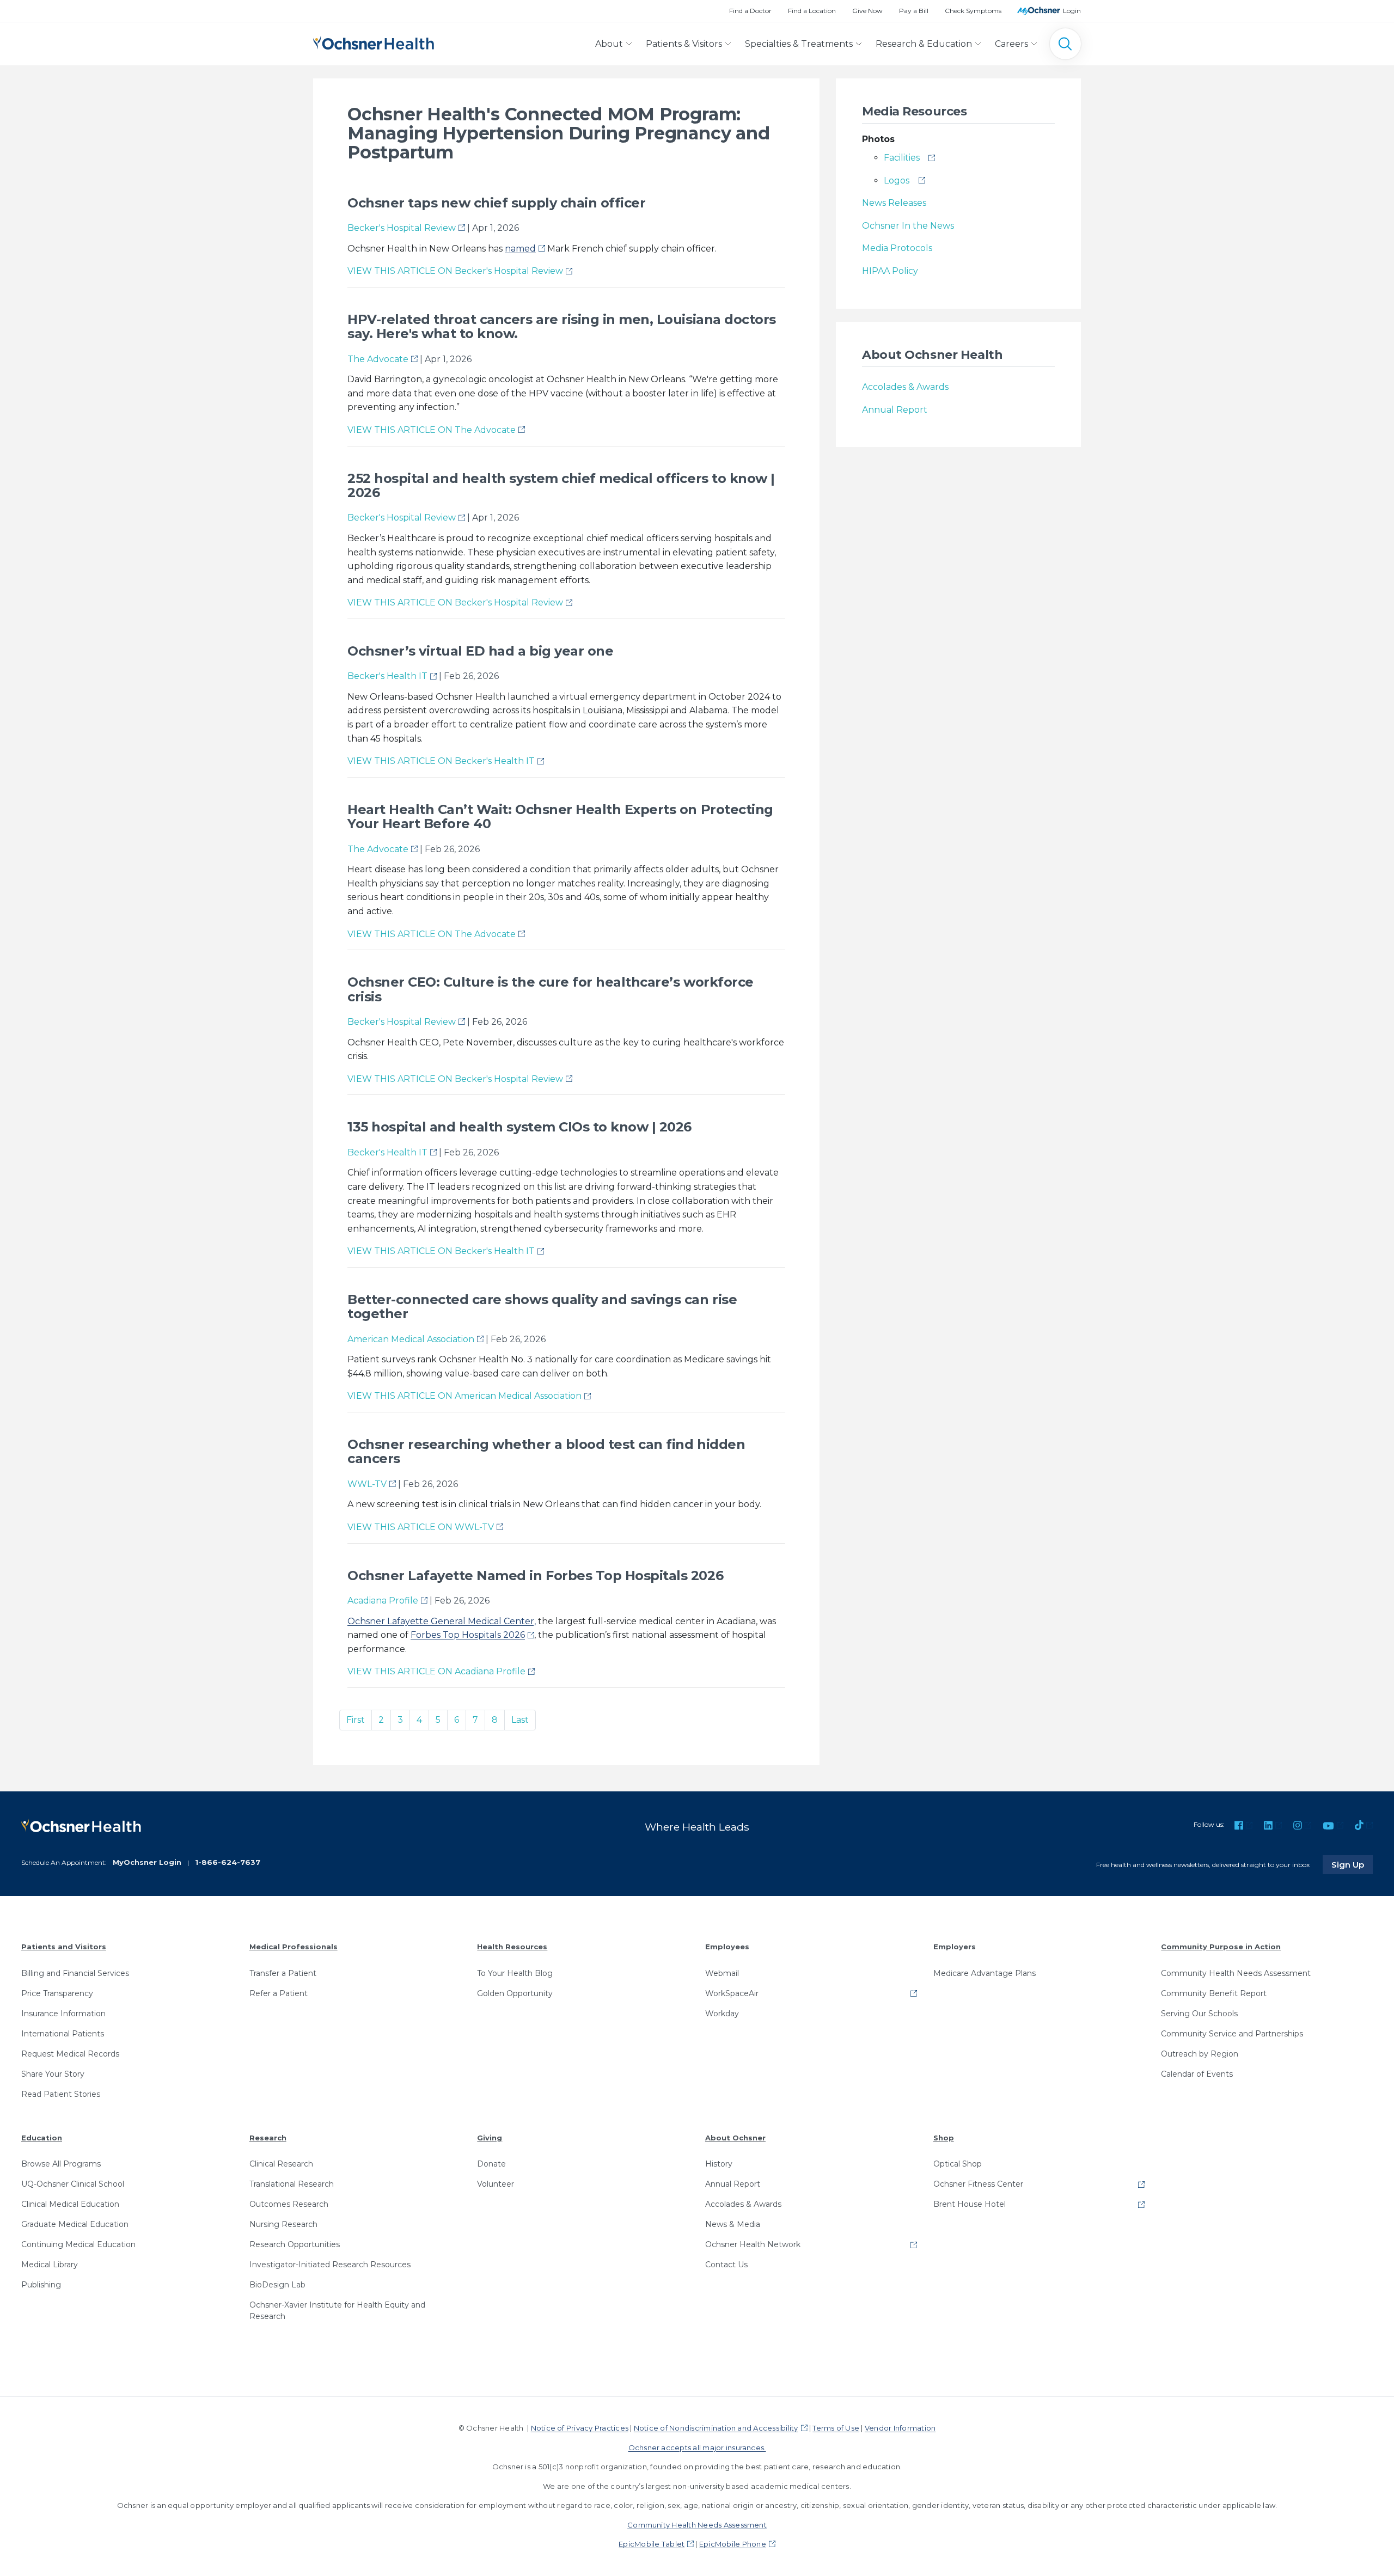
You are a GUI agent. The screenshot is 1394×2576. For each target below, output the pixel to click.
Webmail (722, 1973)
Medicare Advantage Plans (985, 1973)
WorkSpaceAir (732, 1993)
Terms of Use (836, 2428)
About (609, 44)
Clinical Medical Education (70, 2204)
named (520, 249)
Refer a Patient (279, 1993)
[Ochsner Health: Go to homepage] (374, 42)
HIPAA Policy (890, 271)
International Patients (63, 2034)
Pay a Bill (914, 11)
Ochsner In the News (908, 226)
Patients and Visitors (64, 1947)
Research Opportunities (295, 2244)
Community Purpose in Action (1221, 1947)
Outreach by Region (1200, 2054)
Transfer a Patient (283, 1973)
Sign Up (1352, 1864)
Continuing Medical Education (78, 2244)
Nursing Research (283, 2224)
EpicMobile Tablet (652, 2544)
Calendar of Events (1197, 2074)
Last (520, 1720)
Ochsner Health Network (753, 2244)
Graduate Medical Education (75, 2224)
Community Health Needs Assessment (1236, 1973)
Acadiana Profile (383, 1601)
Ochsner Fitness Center (978, 2184)
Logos (897, 180)
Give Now (867, 11)
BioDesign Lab (277, 2285)
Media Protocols (897, 248)
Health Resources (512, 1947)
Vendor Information (900, 2428)
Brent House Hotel (970, 2204)
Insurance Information (63, 2014)
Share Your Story (53, 2074)
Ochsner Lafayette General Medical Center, (442, 1621)
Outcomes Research (289, 2204)
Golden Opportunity (515, 1993)
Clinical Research (281, 2164)
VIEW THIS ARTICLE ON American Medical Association (464, 1396)
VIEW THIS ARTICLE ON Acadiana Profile (436, 1671)
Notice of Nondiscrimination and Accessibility (716, 2428)
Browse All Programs (61, 2164)
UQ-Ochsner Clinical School (73, 2184)
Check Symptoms (973, 11)
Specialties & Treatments (799, 44)
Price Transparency (57, 1993)
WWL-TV (367, 1484)
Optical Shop (958, 2164)
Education (42, 2138)
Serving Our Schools (1199, 2014)
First (356, 1720)
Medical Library (50, 2265)
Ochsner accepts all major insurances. (697, 2447)
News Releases (894, 203)
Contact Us (726, 2265)
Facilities (902, 158)
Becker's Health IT (387, 676)
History (719, 2164)
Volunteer (496, 2184)
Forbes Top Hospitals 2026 (468, 1635)
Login (1072, 11)
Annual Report (895, 410)
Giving (490, 2138)
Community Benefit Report (1214, 1993)
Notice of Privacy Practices (580, 2428)
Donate (491, 2164)
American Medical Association (411, 1339)
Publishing (41, 2285)
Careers (1011, 44)
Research (268, 2138)
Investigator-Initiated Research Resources (330, 2265)
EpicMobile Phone (733, 2544)
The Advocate (378, 359)
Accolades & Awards (905, 387)
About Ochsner (735, 2138)
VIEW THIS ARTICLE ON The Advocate (432, 430)
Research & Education (924, 44)
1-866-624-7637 (228, 1862)
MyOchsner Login (147, 1862)
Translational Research (292, 2184)
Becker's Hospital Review (402, 228)
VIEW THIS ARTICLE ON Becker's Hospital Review (455, 271)
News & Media (733, 2224)
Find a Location (812, 11)
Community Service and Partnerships (1232, 2034)
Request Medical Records (70, 2054)
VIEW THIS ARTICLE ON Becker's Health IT (441, 761)
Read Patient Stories (61, 2094)
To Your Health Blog (515, 1973)
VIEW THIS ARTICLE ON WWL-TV (421, 1527)
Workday (722, 2014)
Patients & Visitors (684, 44)
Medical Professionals (294, 1947)
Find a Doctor (750, 11)
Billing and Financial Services (75, 1973)
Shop (944, 2138)
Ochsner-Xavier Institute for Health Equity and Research (337, 2311)
